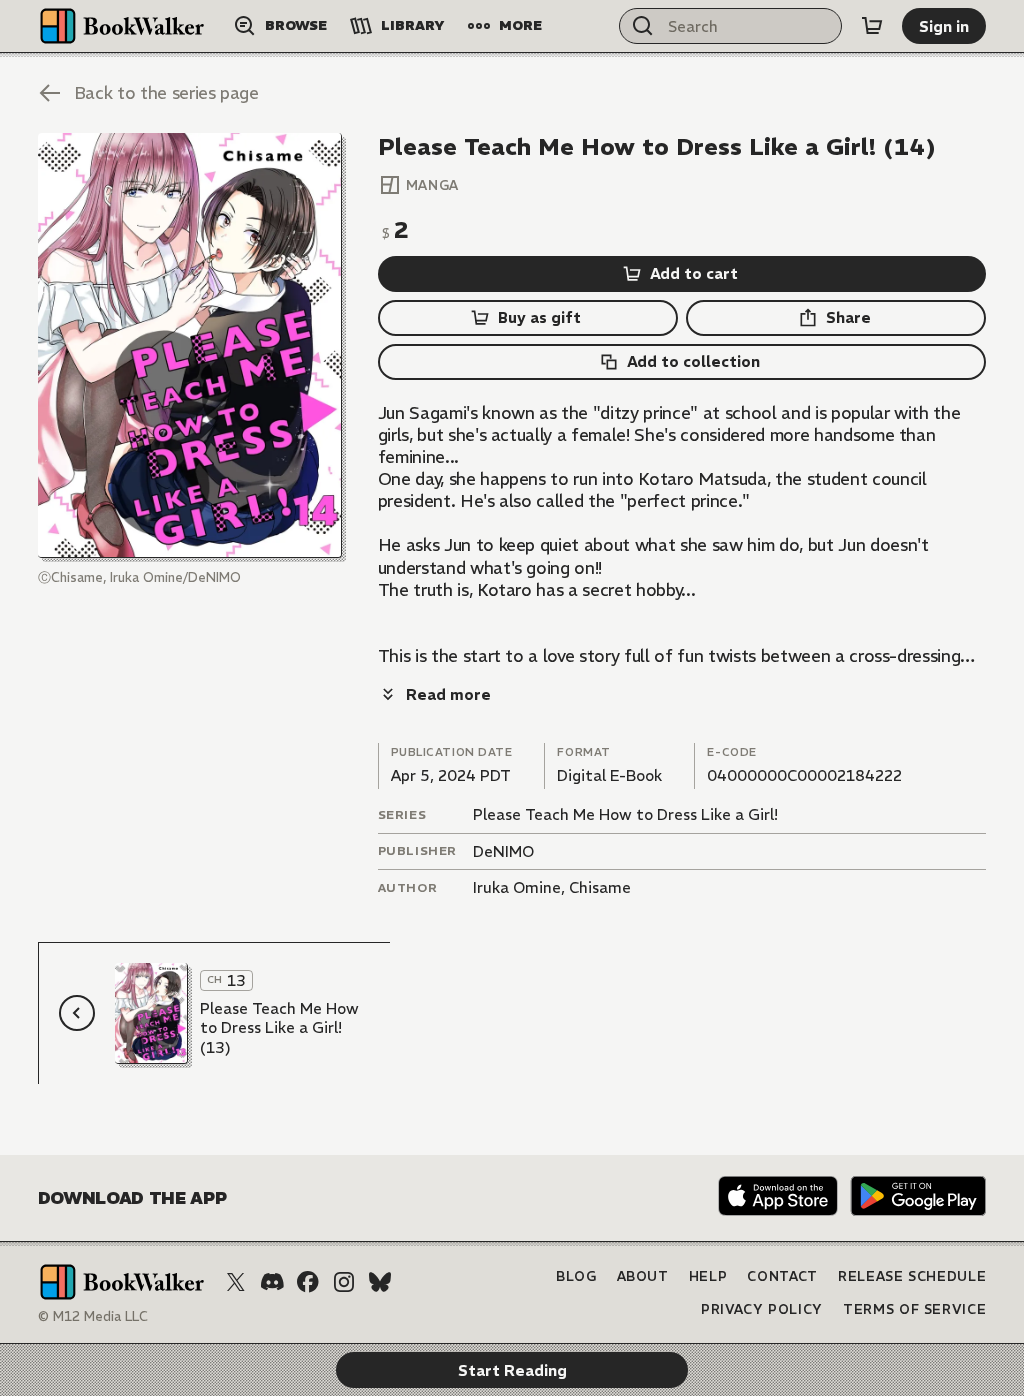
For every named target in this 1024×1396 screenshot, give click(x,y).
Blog (576, 1276)
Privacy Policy (762, 1309)
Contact (782, 1276)
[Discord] (272, 1282)
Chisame (600, 887)
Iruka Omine (517, 887)
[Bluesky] (380, 1282)
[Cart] (872, 26)
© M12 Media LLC (93, 1316)
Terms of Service (914, 1309)
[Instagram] (344, 1282)
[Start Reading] (190, 345)
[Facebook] (308, 1282)
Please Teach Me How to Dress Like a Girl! (625, 814)
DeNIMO (503, 851)
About (643, 1276)
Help (708, 1276)
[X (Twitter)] (236, 1282)
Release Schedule (912, 1276)
